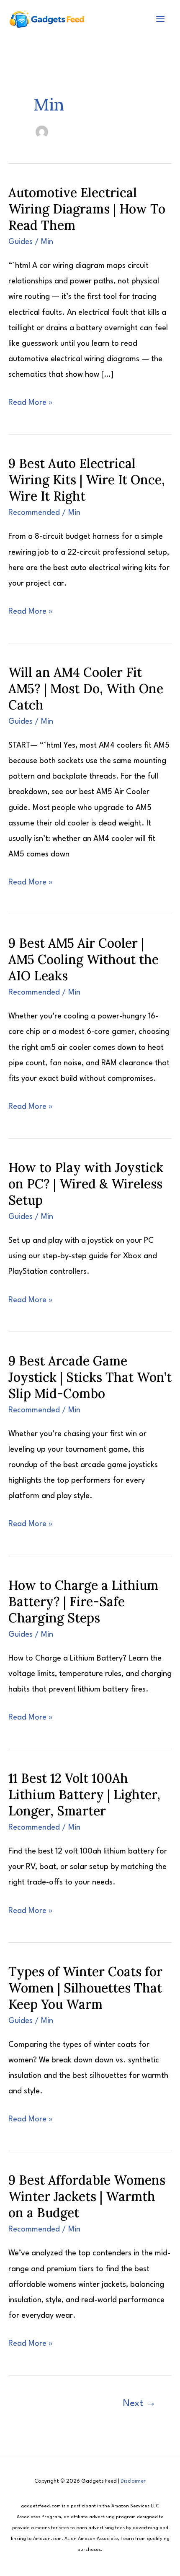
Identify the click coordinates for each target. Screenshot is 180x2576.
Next (140, 2404)
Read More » (31, 405)
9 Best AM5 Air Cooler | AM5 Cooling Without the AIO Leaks (84, 959)
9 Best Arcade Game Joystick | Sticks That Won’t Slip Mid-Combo (90, 1377)
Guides (21, 242)
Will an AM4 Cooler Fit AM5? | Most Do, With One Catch (86, 689)
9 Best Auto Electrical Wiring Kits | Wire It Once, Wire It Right (87, 480)
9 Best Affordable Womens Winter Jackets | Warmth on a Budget (87, 2196)
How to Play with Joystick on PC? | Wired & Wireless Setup (86, 1184)
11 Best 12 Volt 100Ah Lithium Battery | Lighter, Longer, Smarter (84, 1794)
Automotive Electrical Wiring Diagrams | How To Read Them (87, 209)
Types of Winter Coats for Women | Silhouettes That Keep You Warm (85, 1988)
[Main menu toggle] (160, 19)
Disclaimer (133, 2481)
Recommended (34, 513)
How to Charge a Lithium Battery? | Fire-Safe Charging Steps (83, 1602)
